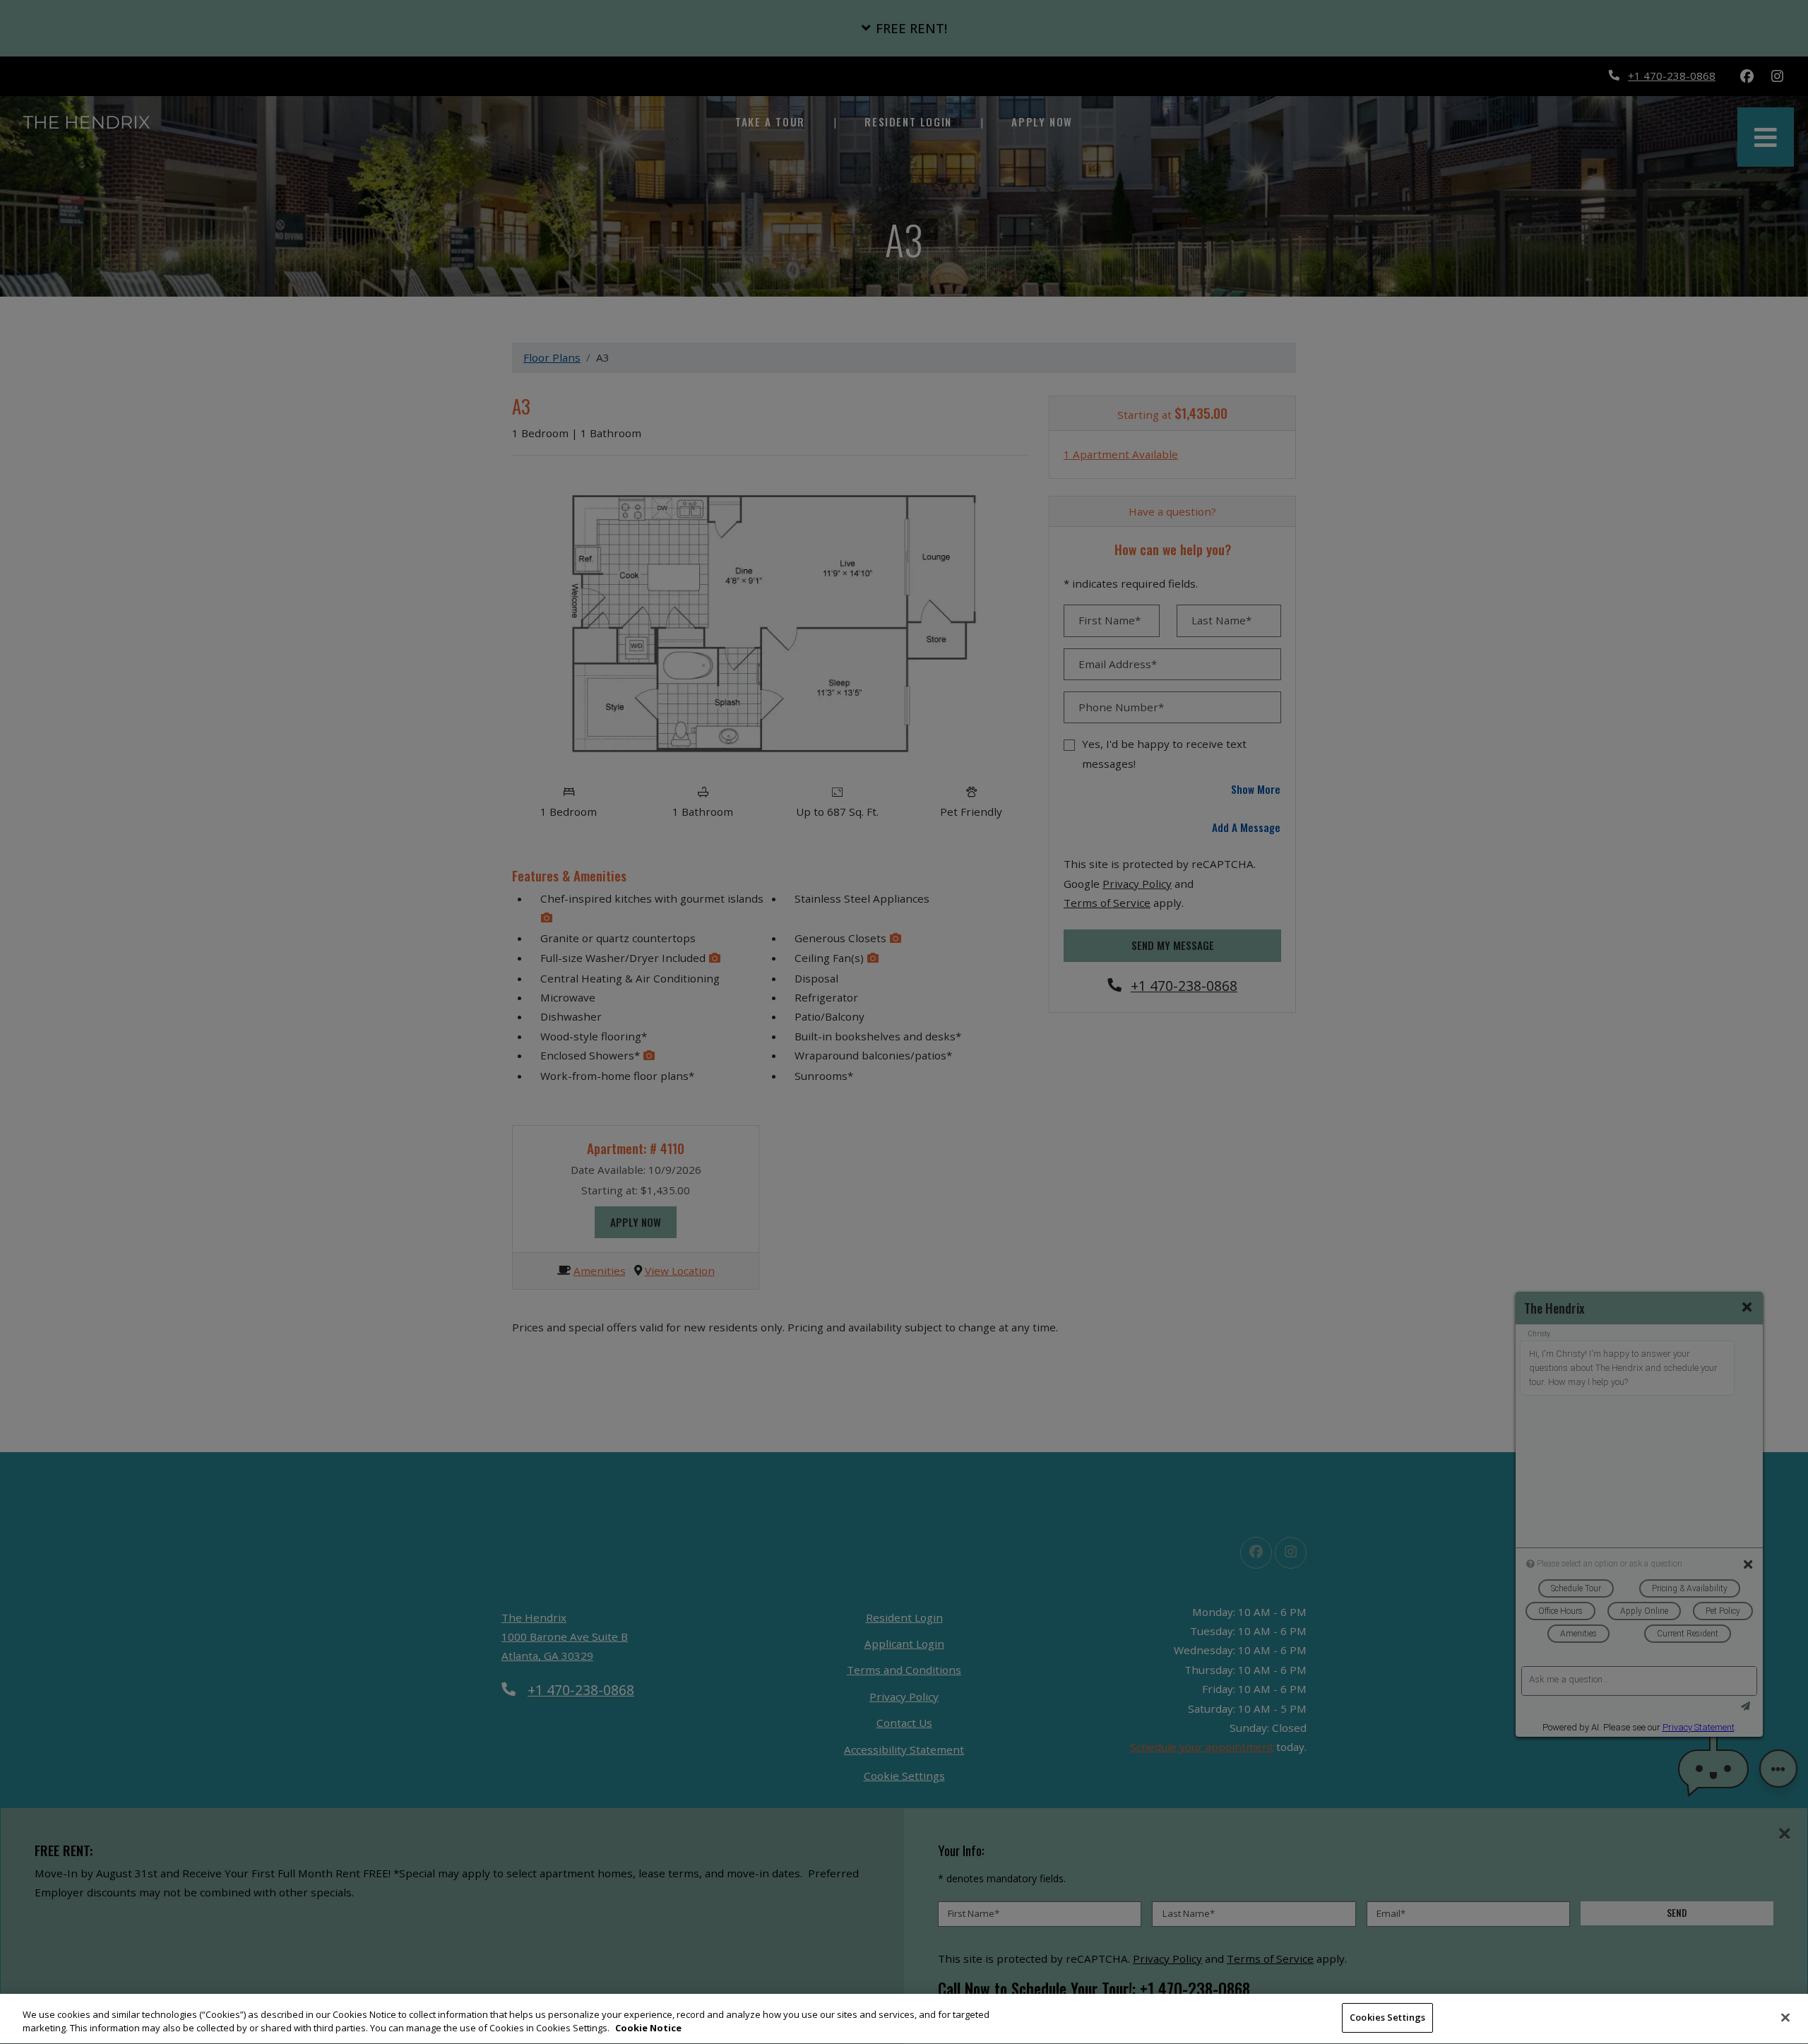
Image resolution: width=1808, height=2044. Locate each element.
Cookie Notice (648, 2028)
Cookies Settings (1387, 2017)
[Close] (1785, 2017)
